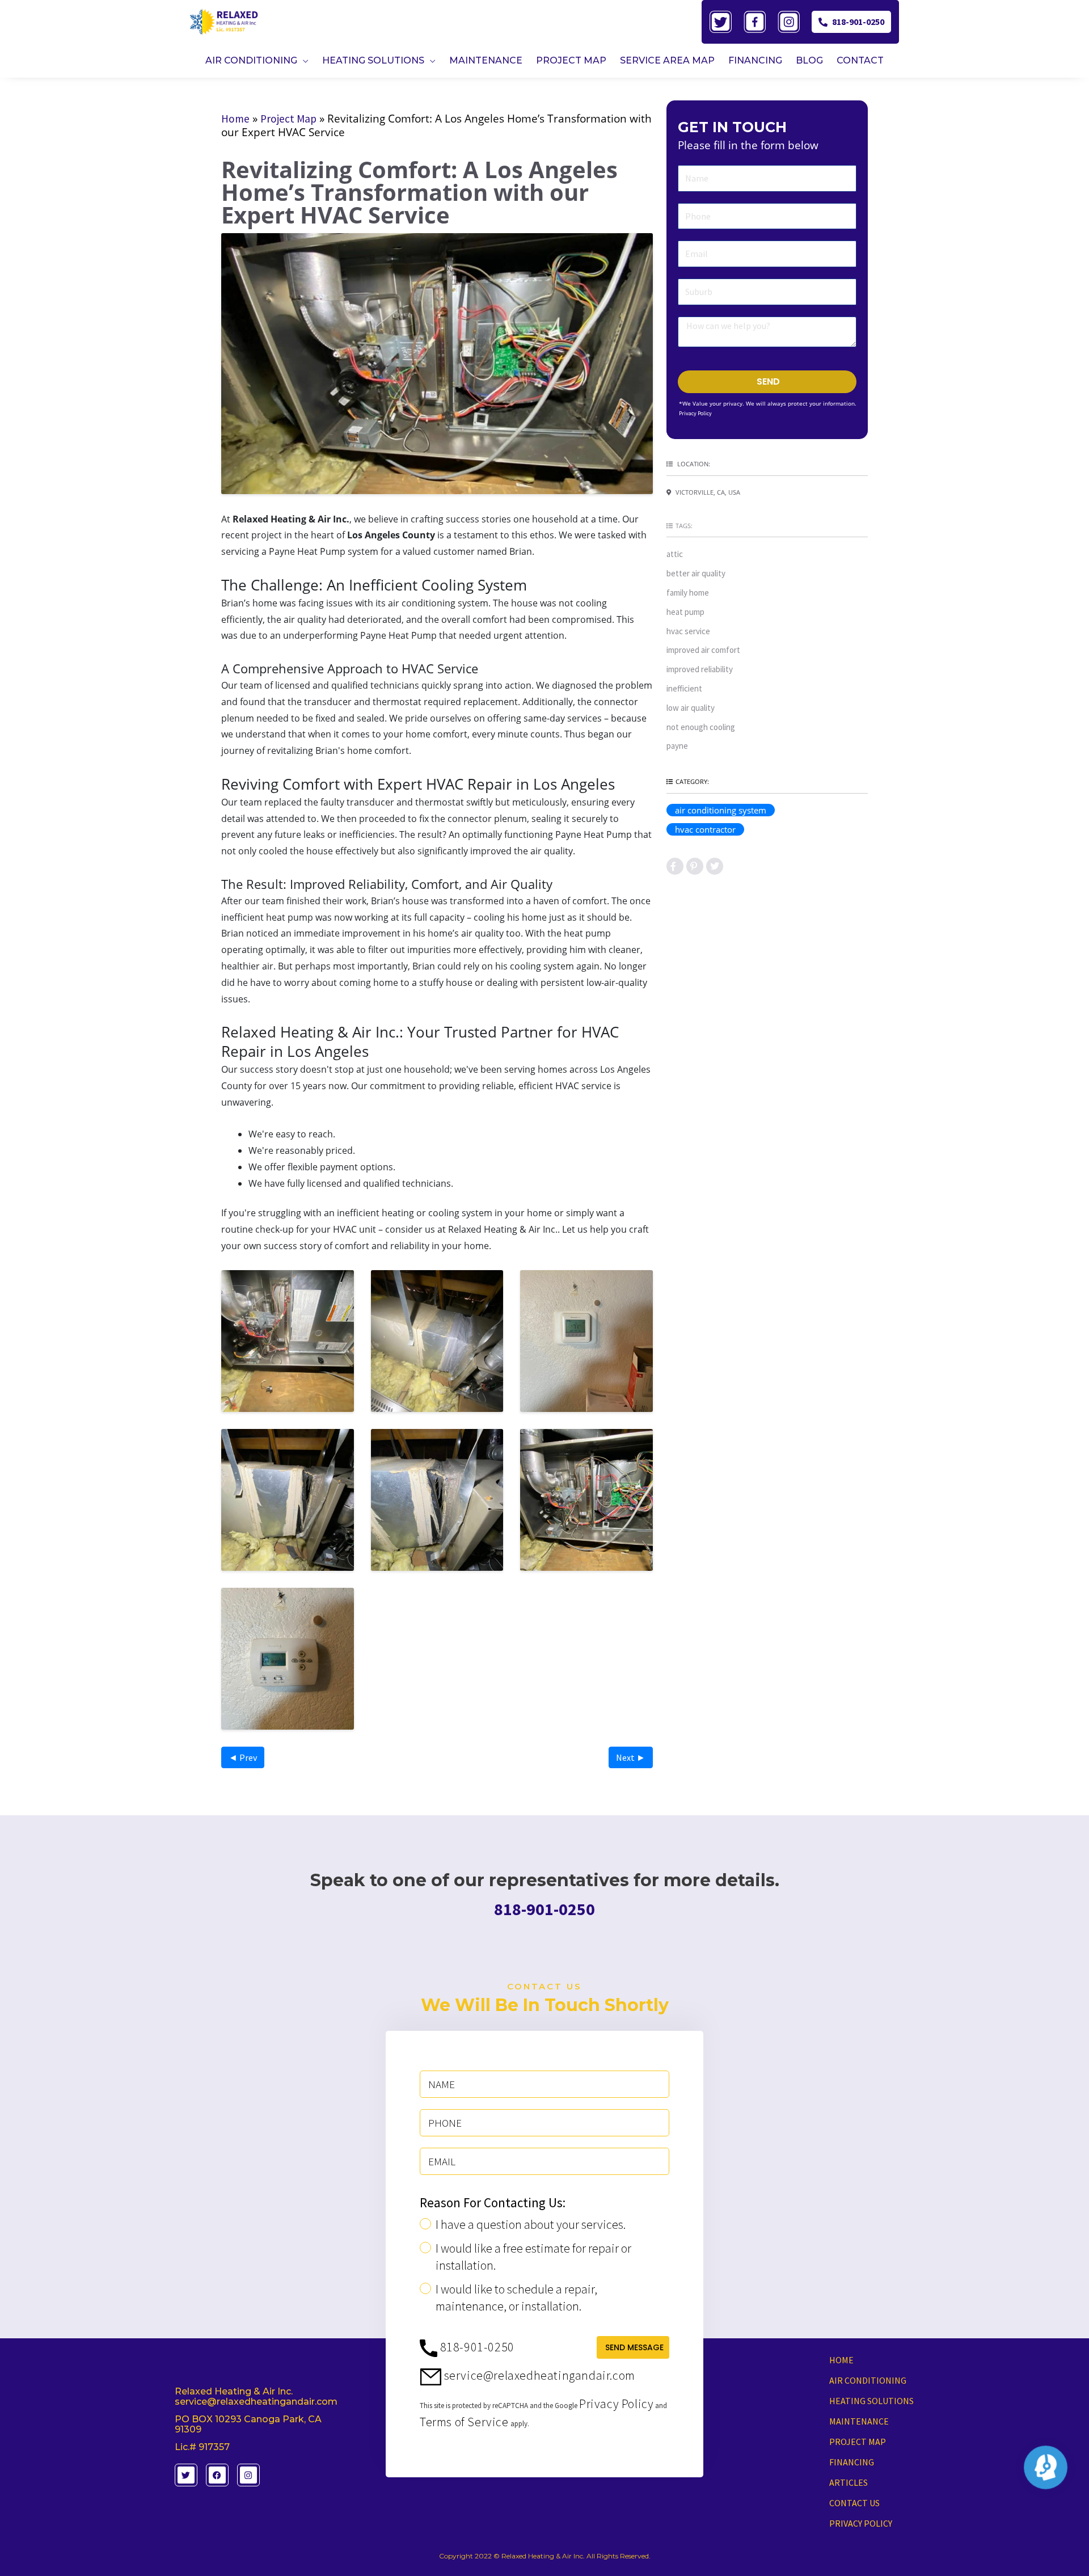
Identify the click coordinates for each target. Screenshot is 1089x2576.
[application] (303, 60)
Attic (675, 554)
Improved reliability (700, 669)
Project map (858, 2442)
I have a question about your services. (531, 2224)
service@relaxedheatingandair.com (538, 2375)
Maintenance (859, 2421)
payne (677, 746)
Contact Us (854, 2503)
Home (235, 119)
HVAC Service (688, 631)
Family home (688, 593)
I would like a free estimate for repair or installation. (533, 2257)
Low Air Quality (691, 708)
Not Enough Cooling (701, 727)
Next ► (631, 1757)
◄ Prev (243, 1757)
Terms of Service (464, 2422)
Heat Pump (685, 612)
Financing (852, 2462)
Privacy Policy (695, 413)
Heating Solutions (871, 2401)
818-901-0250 (858, 22)
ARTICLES (849, 2482)
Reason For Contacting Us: (493, 2203)
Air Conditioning (868, 2380)
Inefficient (684, 688)
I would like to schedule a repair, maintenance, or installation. (516, 2297)
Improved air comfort (703, 650)
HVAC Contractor (705, 829)
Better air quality (696, 573)
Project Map (288, 119)
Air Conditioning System (721, 810)
